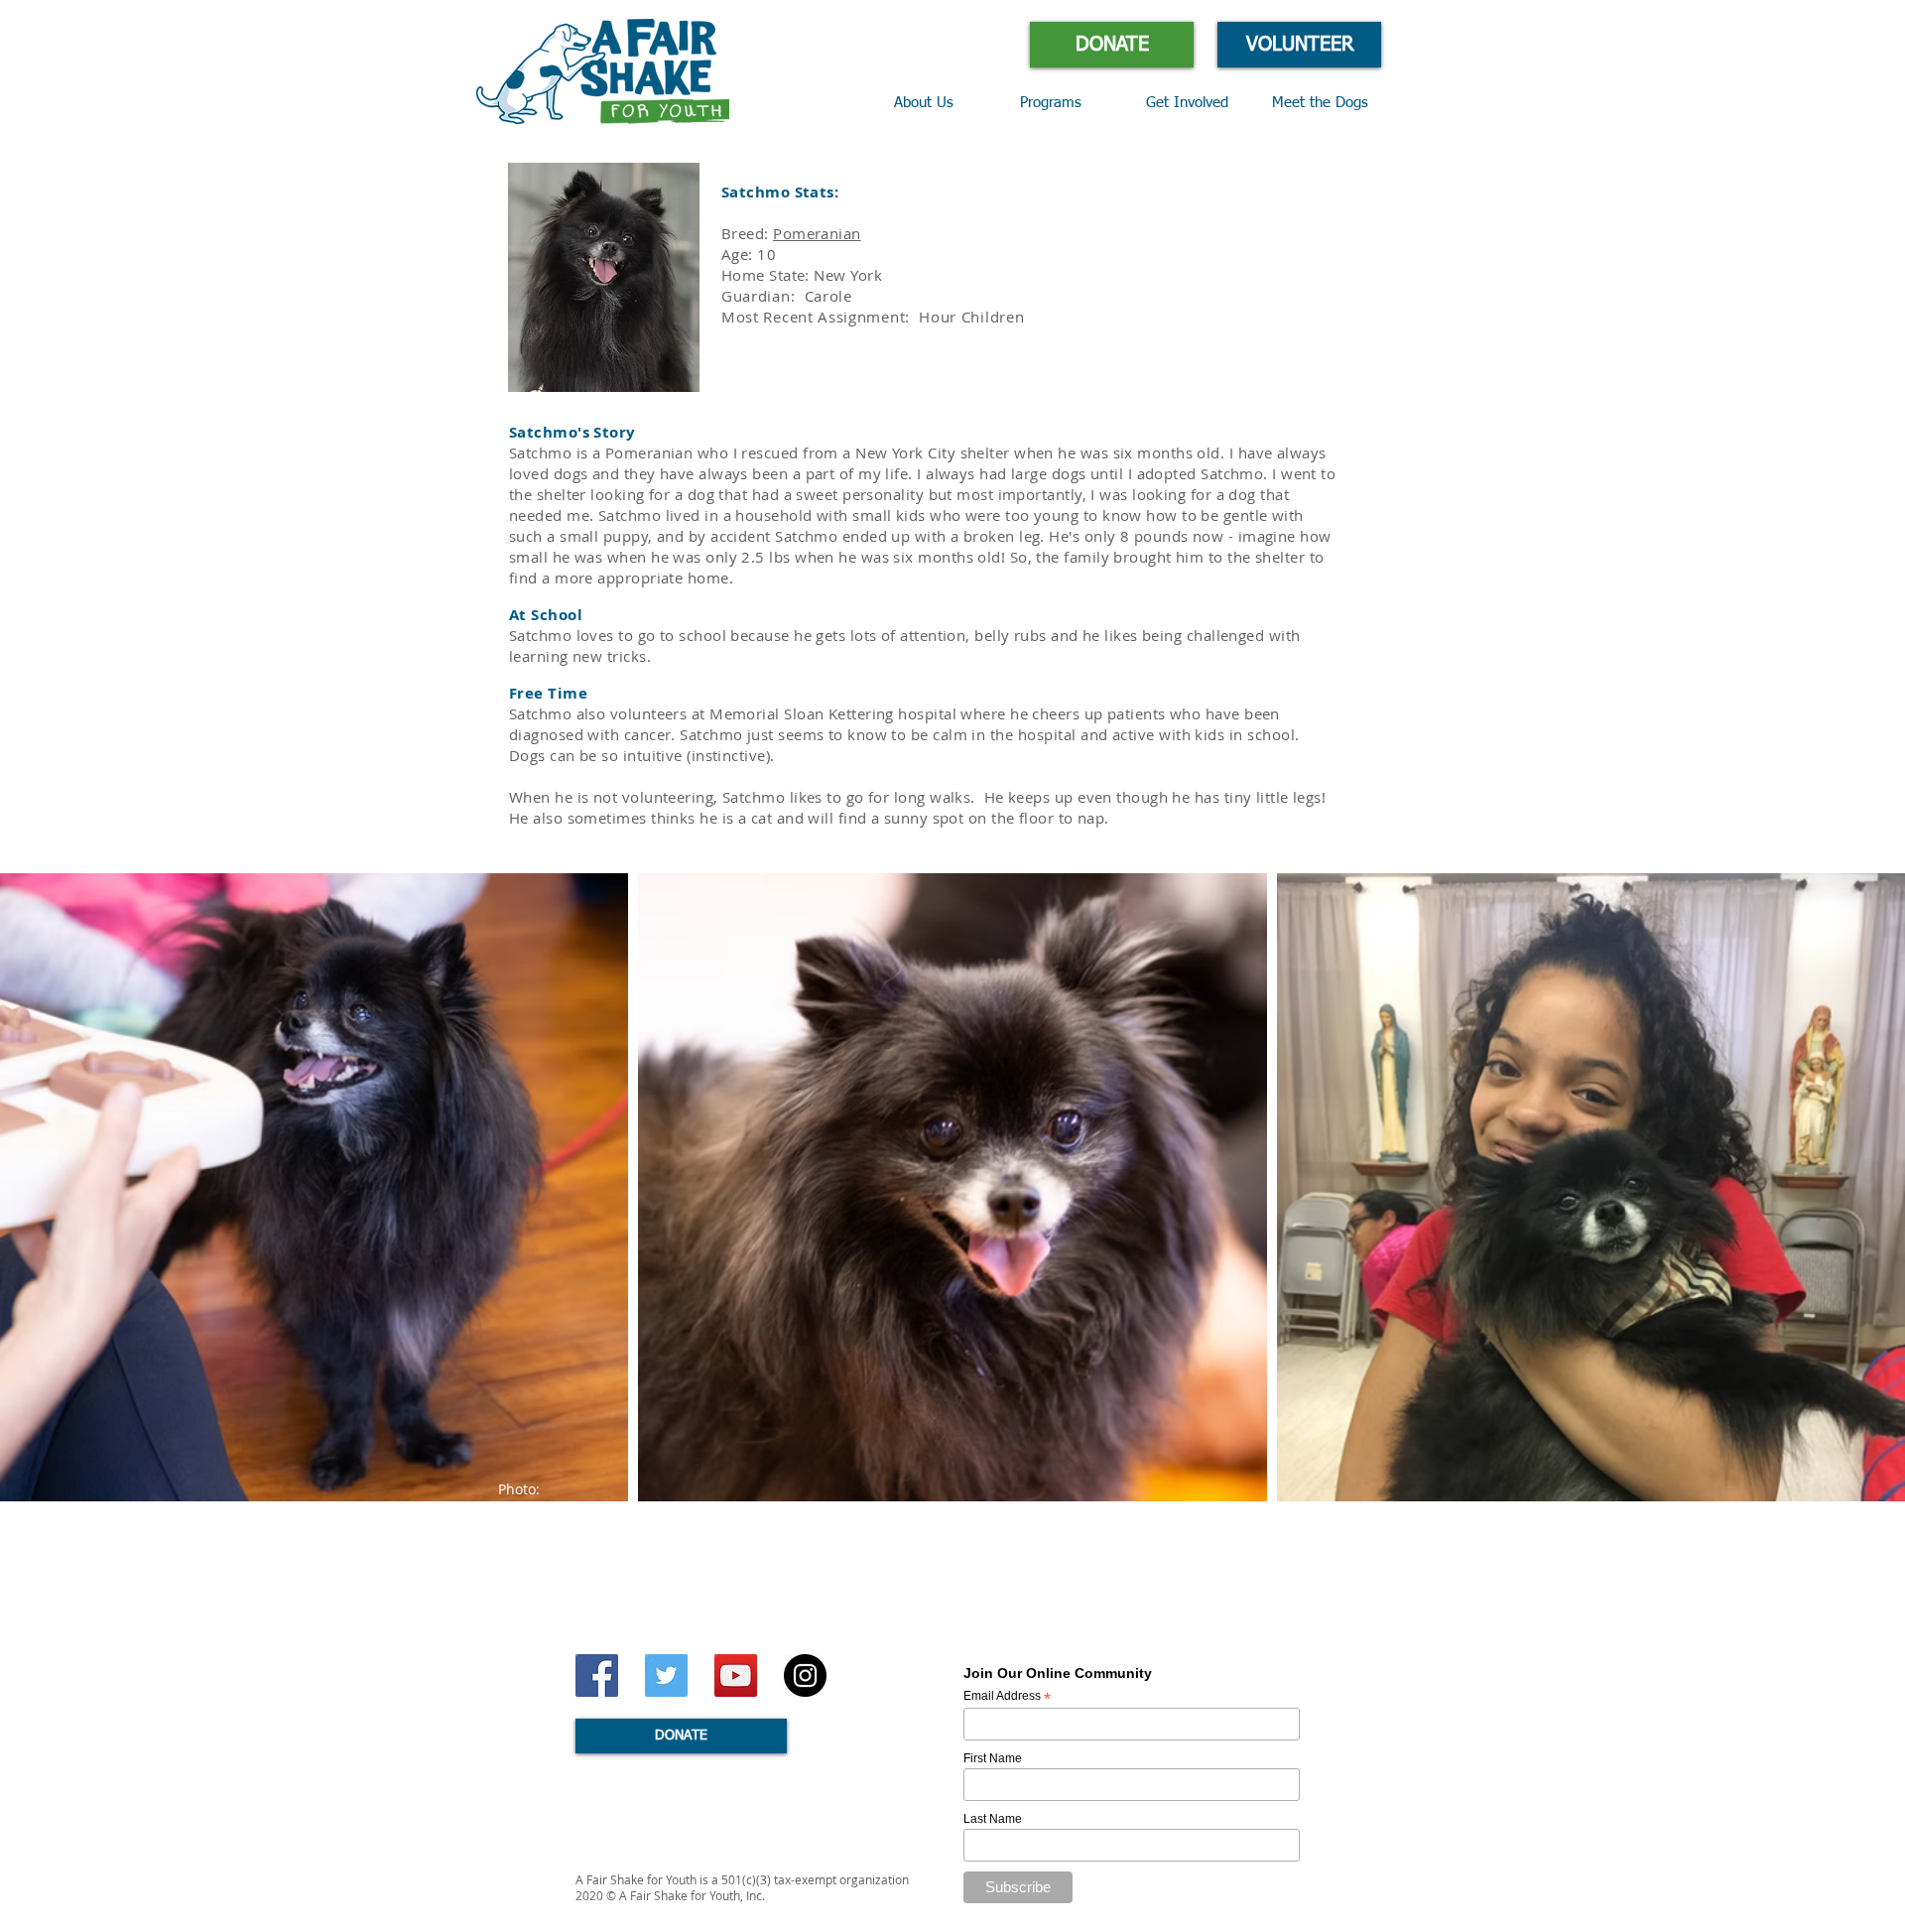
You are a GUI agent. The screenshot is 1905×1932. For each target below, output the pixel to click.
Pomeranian (817, 233)
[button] (1068, 103)
